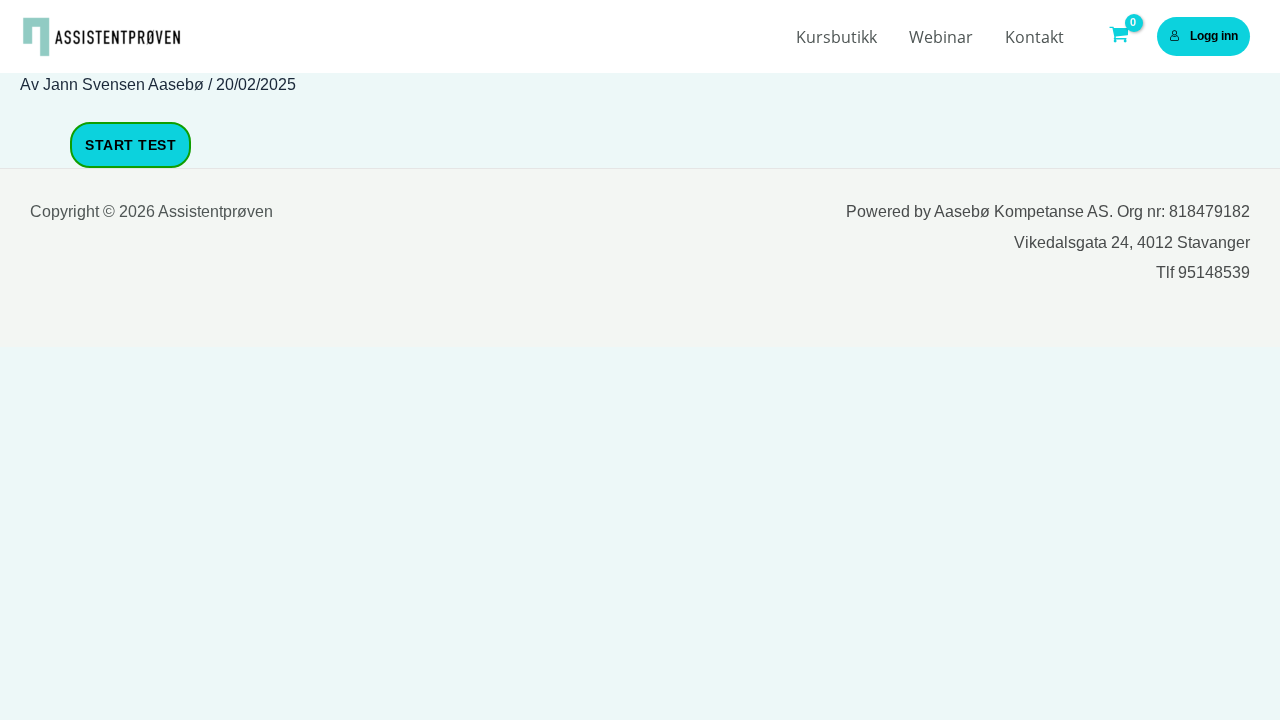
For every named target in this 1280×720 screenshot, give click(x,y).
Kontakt (1034, 37)
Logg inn (1214, 36)
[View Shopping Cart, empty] (1118, 37)
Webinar (941, 37)
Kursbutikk (836, 37)
